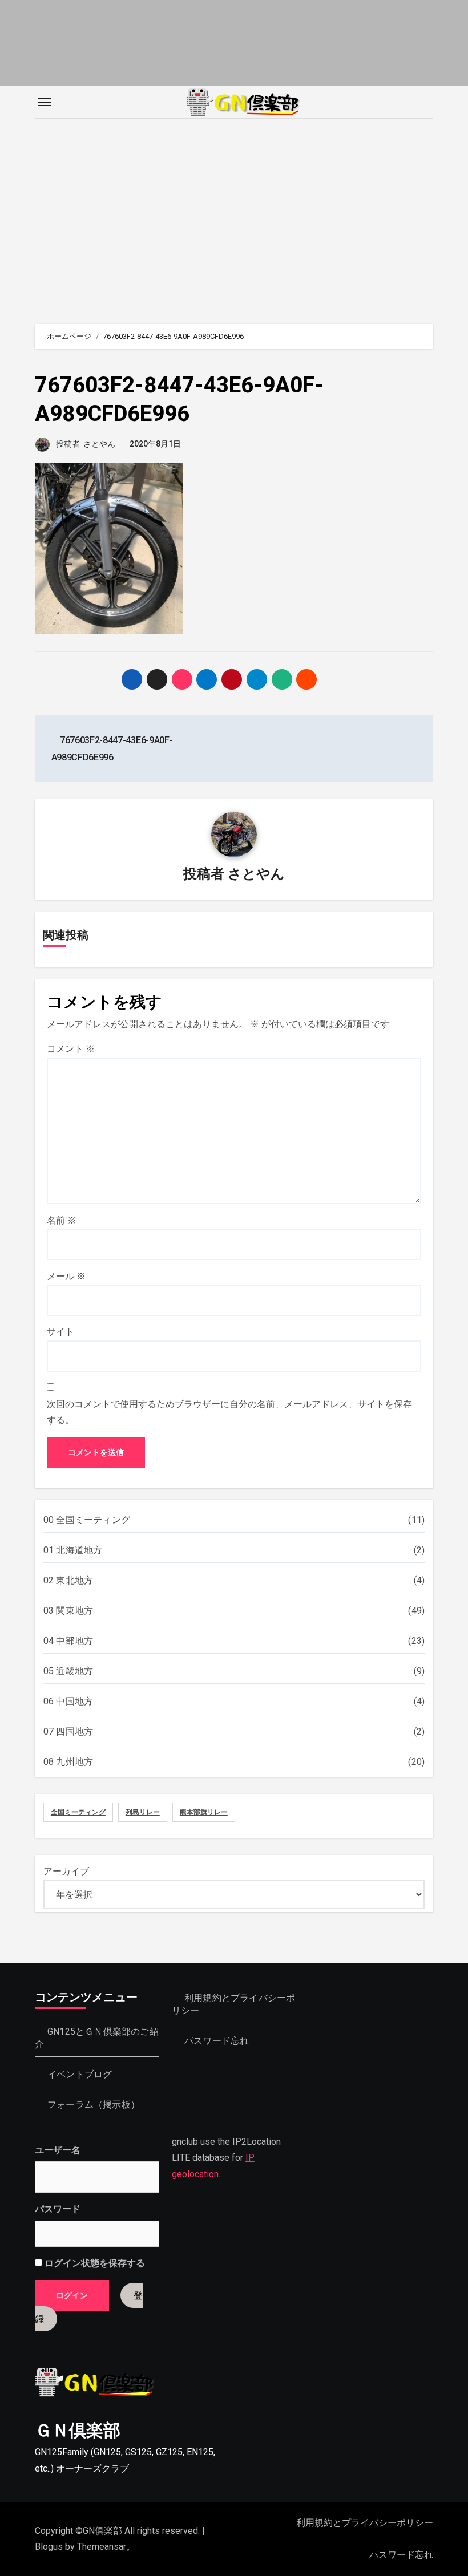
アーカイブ (66, 1871)
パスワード (58, 2209)
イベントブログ (80, 2074)
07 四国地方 (68, 1731)
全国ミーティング (78, 1812)
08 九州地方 (68, 1762)
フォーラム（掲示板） (94, 2105)
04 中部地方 (68, 1641)
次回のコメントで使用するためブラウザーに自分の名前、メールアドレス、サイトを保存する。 (229, 1412)
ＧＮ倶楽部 (78, 2430)
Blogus (49, 2547)
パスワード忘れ (217, 2041)
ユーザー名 (58, 2150)
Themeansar (102, 2547)
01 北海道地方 (73, 1550)
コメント (71, 1049)
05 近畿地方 (68, 1671)
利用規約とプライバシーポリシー (365, 2523)
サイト (60, 1332)
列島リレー (143, 1812)
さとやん (99, 444)
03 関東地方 (68, 1611)
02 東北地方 (68, 1580)
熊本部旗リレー (204, 1812)
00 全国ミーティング (87, 1520)
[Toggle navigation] (45, 102)
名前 (62, 1220)
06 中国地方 (68, 1701)
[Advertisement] (236, 216)
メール (66, 1276)
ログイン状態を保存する (94, 2263)
